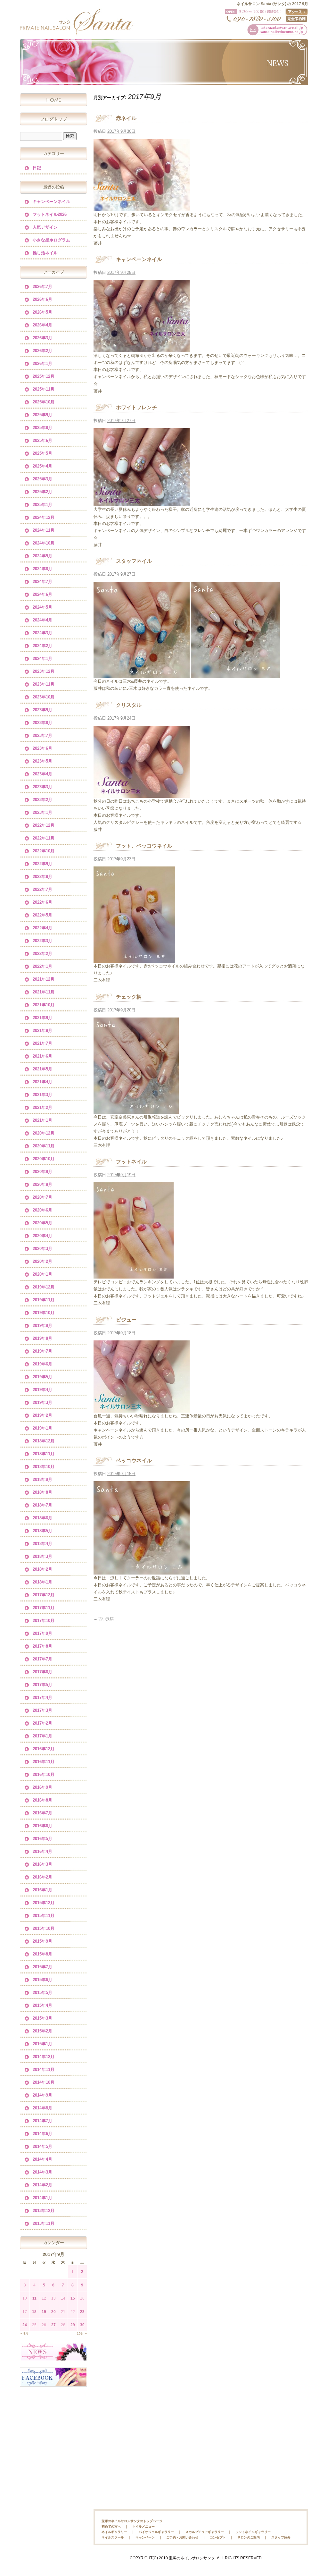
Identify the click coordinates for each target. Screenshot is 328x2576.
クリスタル (129, 705)
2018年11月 (44, 1454)
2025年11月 (44, 389)
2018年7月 (42, 1505)
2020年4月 (42, 1236)
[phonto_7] (142, 348)
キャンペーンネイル (139, 259)
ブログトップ (53, 119)
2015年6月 (42, 1980)
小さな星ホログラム (51, 240)
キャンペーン (145, 2537)
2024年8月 (42, 569)
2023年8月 (42, 723)
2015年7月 (42, 1967)
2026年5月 (42, 312)
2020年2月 (42, 1261)
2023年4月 (42, 774)
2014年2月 (42, 2185)
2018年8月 (42, 1492)
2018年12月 (44, 1441)
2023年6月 (42, 748)
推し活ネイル (45, 253)
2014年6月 (42, 2134)
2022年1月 (42, 966)
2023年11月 (44, 684)
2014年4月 (42, 2159)
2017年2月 (42, 1723)
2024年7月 (42, 582)
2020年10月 (44, 1159)
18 (34, 2312)
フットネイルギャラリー (253, 2532)
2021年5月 (42, 1069)
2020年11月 (44, 1146)
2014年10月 (44, 2082)
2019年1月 (42, 1428)
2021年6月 (42, 1056)
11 (34, 2298)
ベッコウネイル (134, 1461)
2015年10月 (44, 1928)
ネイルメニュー (143, 2526)
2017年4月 (42, 1698)
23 (82, 2312)
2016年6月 (42, 1826)
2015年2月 (42, 2031)
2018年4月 (42, 1544)
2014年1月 (42, 2198)
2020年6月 (42, 1210)
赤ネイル (126, 118)
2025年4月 (42, 466)
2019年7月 (42, 1351)
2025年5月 (42, 453)
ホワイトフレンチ (136, 407)
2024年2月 (42, 646)
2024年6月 (42, 594)
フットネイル (131, 1162)
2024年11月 (44, 530)
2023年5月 (42, 761)
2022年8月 (42, 877)
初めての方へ (111, 2526)
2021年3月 (42, 1095)
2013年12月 (44, 2211)
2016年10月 (44, 1774)
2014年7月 (42, 2121)
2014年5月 (42, 2146)
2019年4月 (42, 1390)
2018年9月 (42, 1479)
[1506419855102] (235, 674)
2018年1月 (42, 1582)
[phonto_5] (142, 794)
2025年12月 (44, 376)
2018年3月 (42, 1556)
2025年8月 (42, 428)
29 (73, 2325)
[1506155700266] (134, 959)
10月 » (82, 2333)
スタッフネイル (134, 561)
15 (73, 2298)
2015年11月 (44, 1916)
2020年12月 (44, 1133)
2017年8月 (42, 1646)
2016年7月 (42, 1813)
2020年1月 (42, 1274)
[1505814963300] (134, 1275)
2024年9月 (42, 556)
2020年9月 (42, 1172)
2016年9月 (42, 1787)
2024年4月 (42, 620)
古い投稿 (104, 1619)
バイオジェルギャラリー (156, 2532)
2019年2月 (42, 1415)
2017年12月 (44, 1595)
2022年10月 (44, 851)
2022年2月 (42, 954)
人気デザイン (45, 227)
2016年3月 (42, 1864)
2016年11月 (44, 1762)
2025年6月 (42, 440)
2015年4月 (42, 2005)
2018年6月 (42, 1518)
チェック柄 (129, 997)
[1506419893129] (142, 674)
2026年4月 (42, 325)
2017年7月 (42, 1659)
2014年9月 (42, 2095)
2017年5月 (42, 1685)
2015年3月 (42, 2018)
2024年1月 (42, 659)
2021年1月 (42, 1120)
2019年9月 (42, 1326)
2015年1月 (42, 2044)
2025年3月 (42, 479)
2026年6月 (42, 299)
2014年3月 (42, 2172)
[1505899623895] (136, 1110)
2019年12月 (44, 1287)
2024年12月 (44, 517)
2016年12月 (44, 1749)
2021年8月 (42, 1030)
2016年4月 (42, 1851)
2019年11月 (44, 1300)
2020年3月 (42, 1249)
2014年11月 (44, 2069)
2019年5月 (42, 1377)
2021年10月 (44, 1005)
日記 (37, 168)
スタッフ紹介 (281, 2537)
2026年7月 (42, 287)
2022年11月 (44, 838)
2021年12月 (44, 979)
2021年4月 (42, 1082)
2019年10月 (44, 1313)
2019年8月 (42, 1338)
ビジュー (126, 1320)
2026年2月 (42, 351)
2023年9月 (42, 710)
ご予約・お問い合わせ (182, 2537)
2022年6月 (42, 902)
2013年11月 (44, 2223)
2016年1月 (42, 1890)
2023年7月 (42, 735)
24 (25, 2325)
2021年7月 (42, 1043)
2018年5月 (42, 1531)
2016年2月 (42, 1877)
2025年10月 (44, 402)
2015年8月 (42, 1954)
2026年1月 (42, 363)
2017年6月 (42, 1672)
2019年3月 (42, 1402)
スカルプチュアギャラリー (205, 2532)
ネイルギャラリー (114, 2532)
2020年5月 (42, 1223)
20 (53, 2312)
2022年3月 (42, 941)
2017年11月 (44, 1608)
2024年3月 (42, 633)
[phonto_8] (142, 207)
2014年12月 (44, 2057)
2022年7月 (42, 889)
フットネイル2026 (50, 214)
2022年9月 (42, 864)
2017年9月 (42, 1633)
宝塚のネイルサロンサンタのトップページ (132, 2521)
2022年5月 (42, 915)
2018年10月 (44, 1467)
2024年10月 (44, 543)
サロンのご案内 (249, 2537)
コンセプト (218, 2537)
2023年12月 (44, 671)
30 (82, 2325)
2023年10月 (44, 697)
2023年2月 (42, 800)
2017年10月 (44, 1621)
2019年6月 (42, 1364)
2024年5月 (42, 607)
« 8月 (25, 2333)
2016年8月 (42, 1800)
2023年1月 (42, 812)
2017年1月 (42, 1736)
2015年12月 (44, 1903)
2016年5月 (42, 1839)
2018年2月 (42, 1569)
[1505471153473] (142, 1571)
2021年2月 (42, 1107)
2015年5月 (42, 1993)
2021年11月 (44, 992)
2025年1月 (42, 505)
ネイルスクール (113, 2537)
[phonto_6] (142, 502)
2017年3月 (42, 1710)
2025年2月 (42, 492)
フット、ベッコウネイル (144, 846)
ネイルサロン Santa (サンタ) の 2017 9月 (272, 4)
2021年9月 (42, 1018)
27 (53, 2325)
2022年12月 (44, 825)
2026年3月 (42, 338)
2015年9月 (42, 1941)
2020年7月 (42, 1197)
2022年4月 (42, 928)
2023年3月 (42, 787)
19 (44, 2312)
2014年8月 (42, 2108)
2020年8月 (42, 1184)
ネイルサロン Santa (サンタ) (76, 22)
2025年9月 (42, 415)
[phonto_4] (142, 1409)
